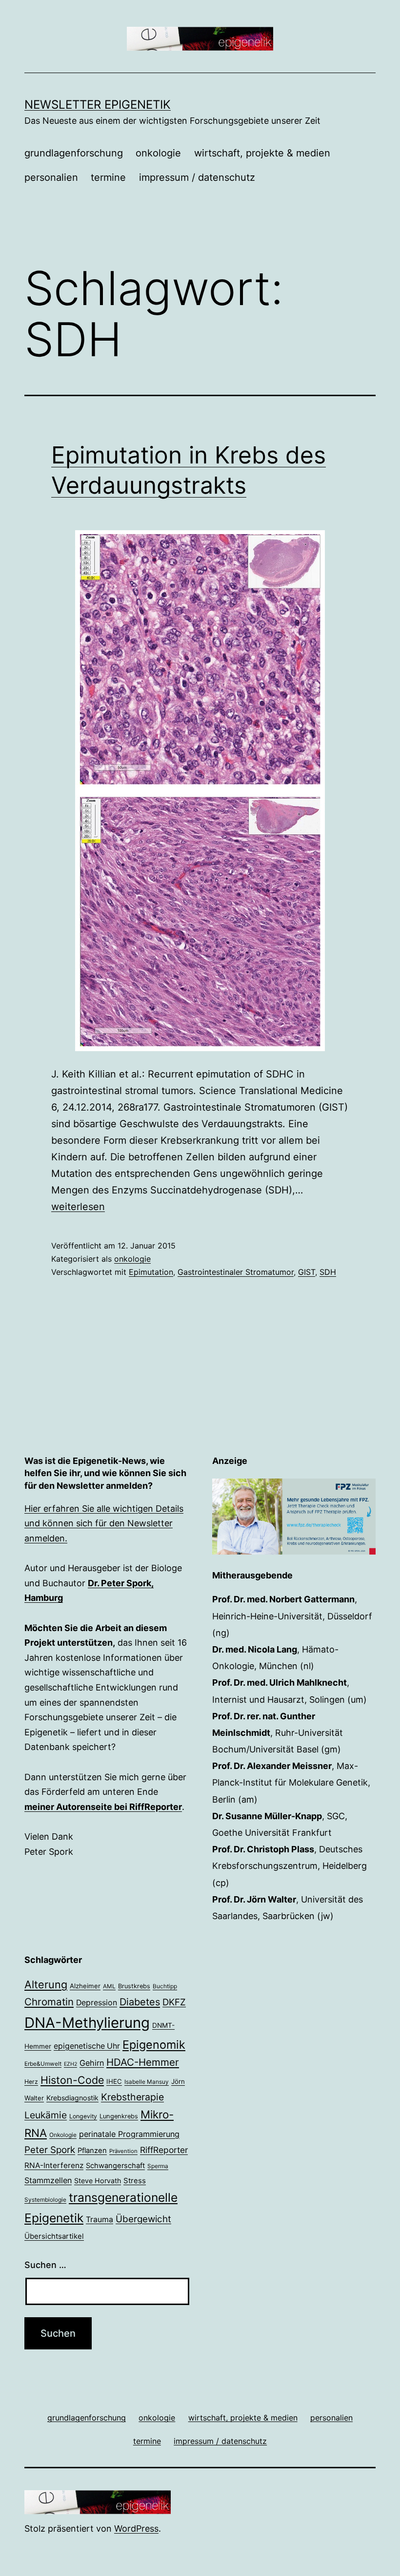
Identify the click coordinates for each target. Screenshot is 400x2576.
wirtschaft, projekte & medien (262, 153)
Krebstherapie (132, 2097)
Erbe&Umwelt (43, 2064)
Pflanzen (92, 2151)
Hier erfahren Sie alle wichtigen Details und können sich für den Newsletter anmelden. (104, 1523)
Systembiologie (45, 2200)
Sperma (158, 2166)
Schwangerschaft (115, 2166)
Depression (97, 2003)
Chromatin (49, 2002)
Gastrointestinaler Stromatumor (236, 1272)
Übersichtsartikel (54, 2236)
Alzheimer (85, 1986)
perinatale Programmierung (129, 2134)
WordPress (136, 2528)
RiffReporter (164, 2150)
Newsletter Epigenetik (98, 105)
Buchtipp (165, 1986)
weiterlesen (78, 1207)
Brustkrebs (134, 1986)
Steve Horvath (98, 2181)
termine (108, 177)
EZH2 (70, 2064)
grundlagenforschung (74, 153)
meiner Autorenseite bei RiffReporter (103, 1807)
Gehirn (92, 2063)
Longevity (83, 2116)
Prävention (123, 2151)
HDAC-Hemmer (143, 2062)
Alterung (46, 1984)
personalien (51, 177)
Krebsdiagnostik (72, 2098)
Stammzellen (48, 2180)
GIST (307, 1272)
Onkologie (63, 2135)
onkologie (158, 153)
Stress (135, 2181)
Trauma (100, 2220)
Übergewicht (143, 2219)
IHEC (114, 2081)
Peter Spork (50, 2150)
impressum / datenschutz (197, 177)
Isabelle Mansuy (147, 2082)
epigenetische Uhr (87, 2046)
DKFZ (174, 2002)
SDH (328, 1272)
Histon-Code (72, 2080)
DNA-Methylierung (87, 2023)
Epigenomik (154, 2045)
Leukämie (46, 2115)
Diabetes (140, 2002)
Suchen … (45, 2265)
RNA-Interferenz (54, 2165)
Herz (31, 2082)
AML (109, 1986)
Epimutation (151, 1272)
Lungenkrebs (119, 2116)
